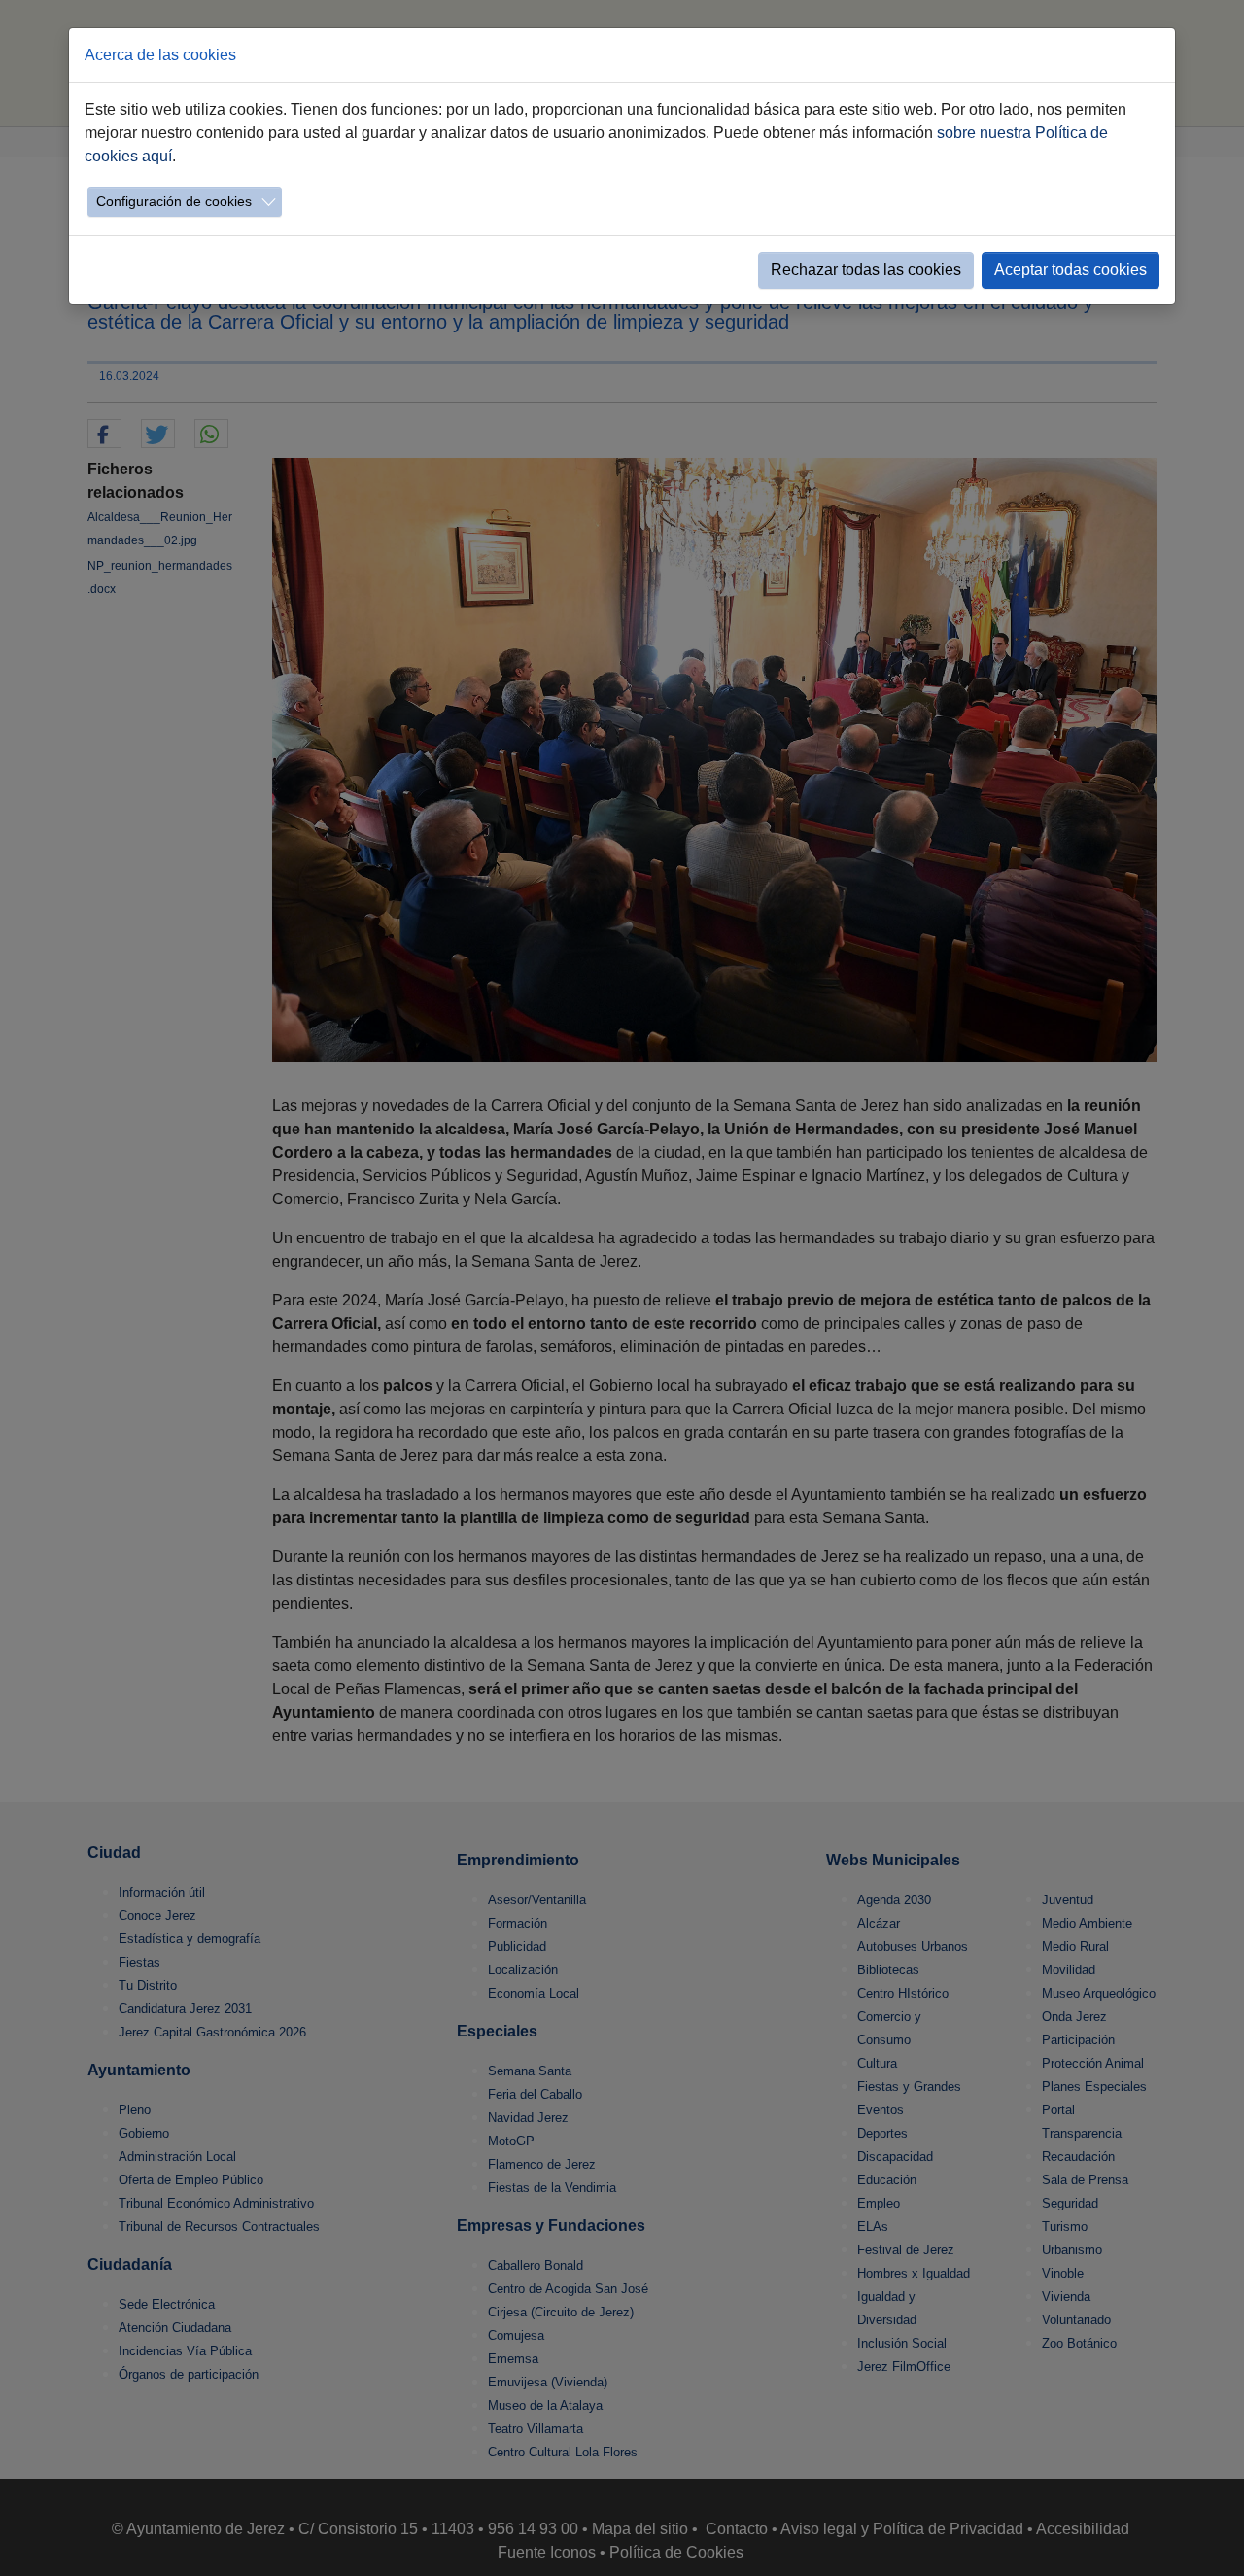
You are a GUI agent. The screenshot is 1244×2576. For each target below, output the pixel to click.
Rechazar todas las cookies (866, 270)
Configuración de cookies (174, 201)
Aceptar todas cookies (1071, 270)
